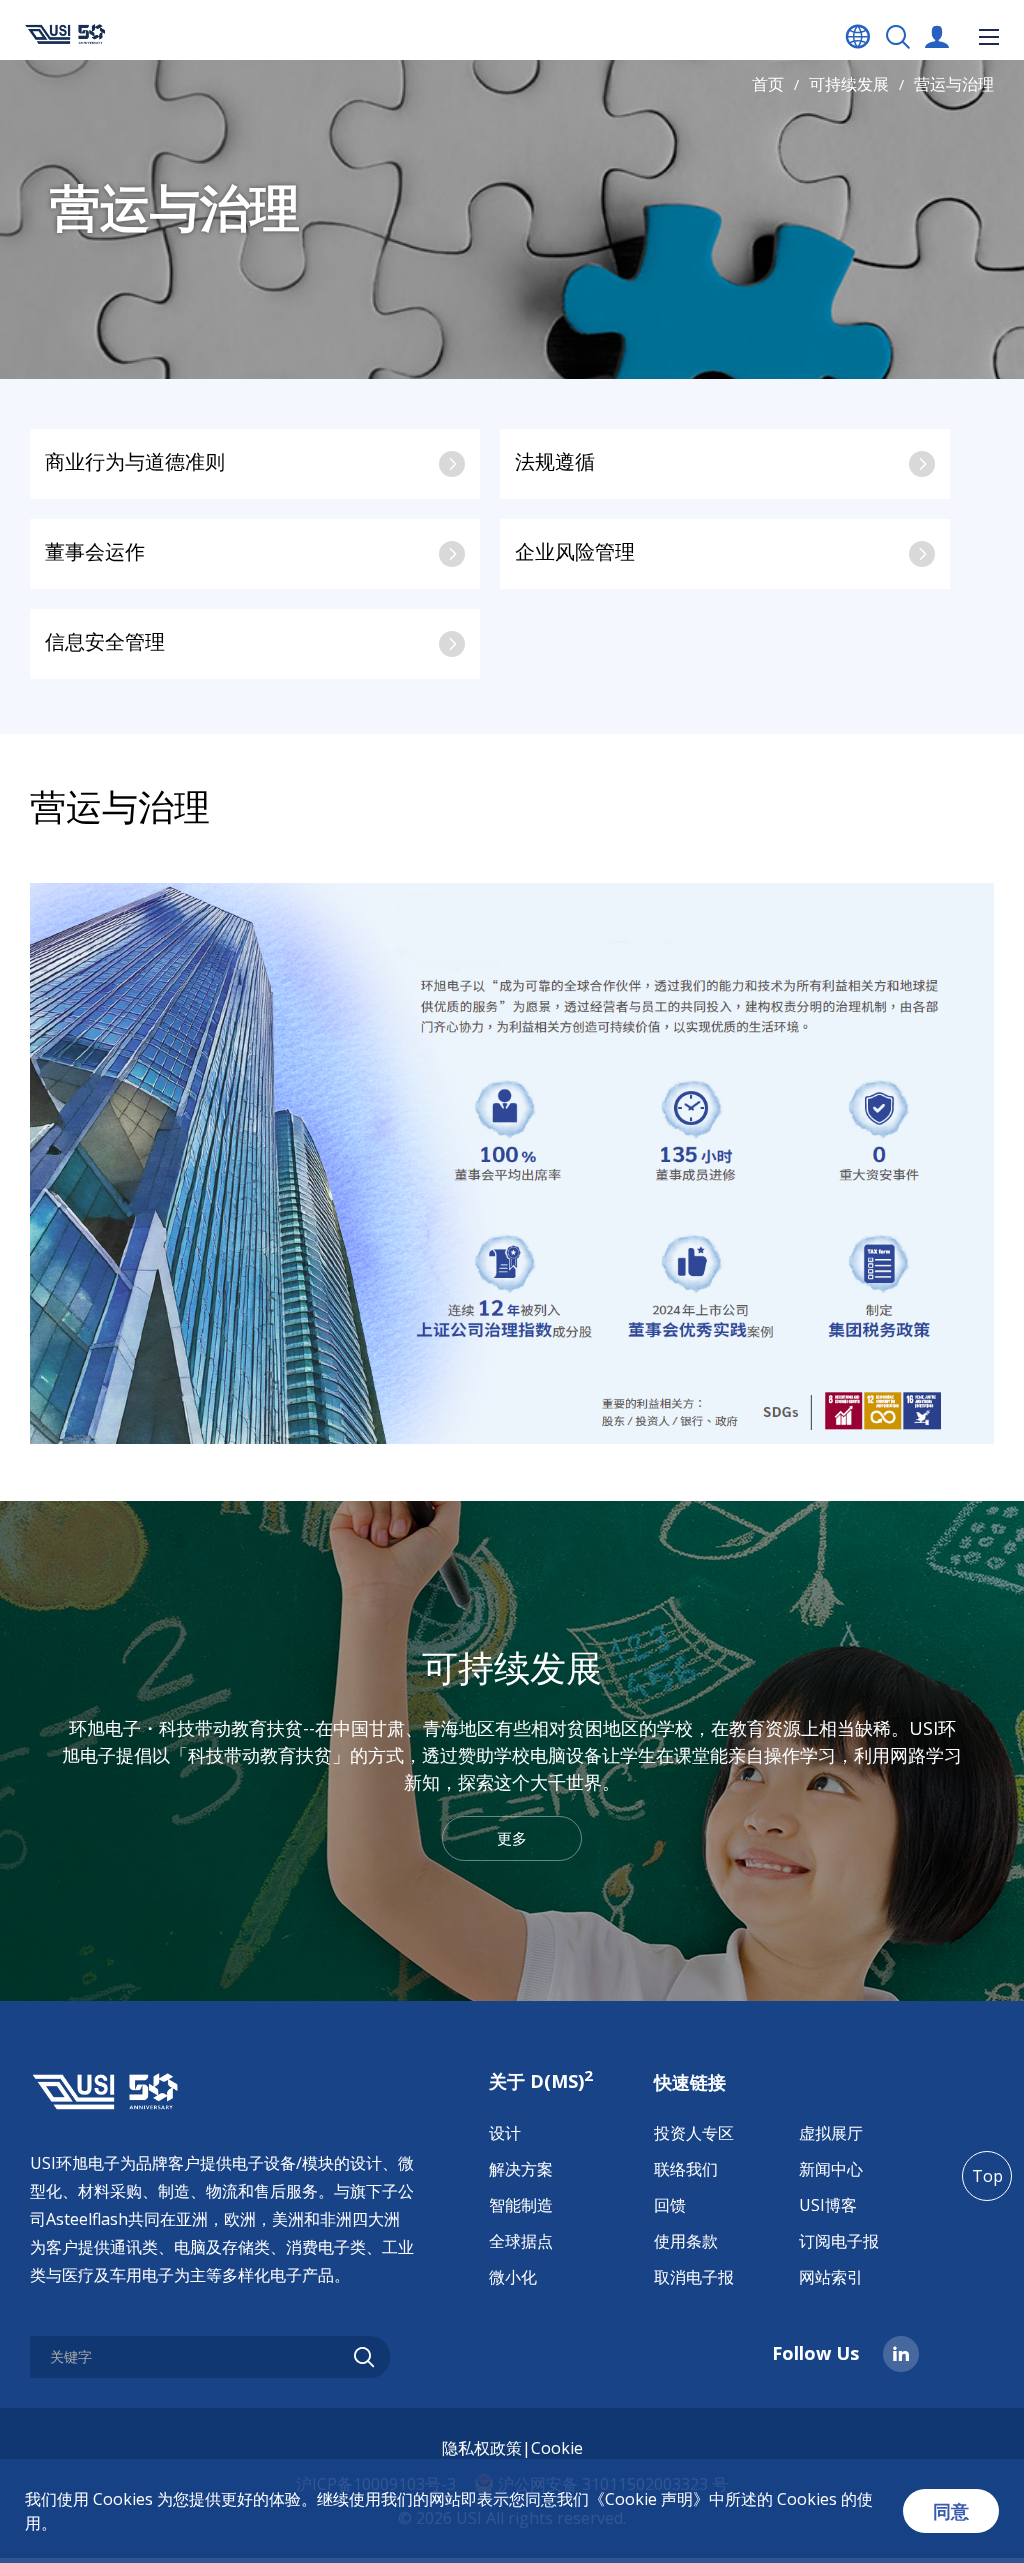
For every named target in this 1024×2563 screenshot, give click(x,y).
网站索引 (831, 2277)
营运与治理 (954, 84)
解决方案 (521, 2169)
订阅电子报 (839, 2241)
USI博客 (828, 2205)
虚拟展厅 (831, 2133)
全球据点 (521, 2241)
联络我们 (686, 2169)
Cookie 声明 (649, 2499)
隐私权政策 (482, 2448)
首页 (768, 84)
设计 (505, 2133)
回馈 (670, 2205)
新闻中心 (831, 2169)
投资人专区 (694, 2133)
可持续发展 (849, 84)
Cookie (557, 2448)
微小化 (513, 2277)
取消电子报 (694, 2277)
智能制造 (521, 2205)
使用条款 (686, 2241)
